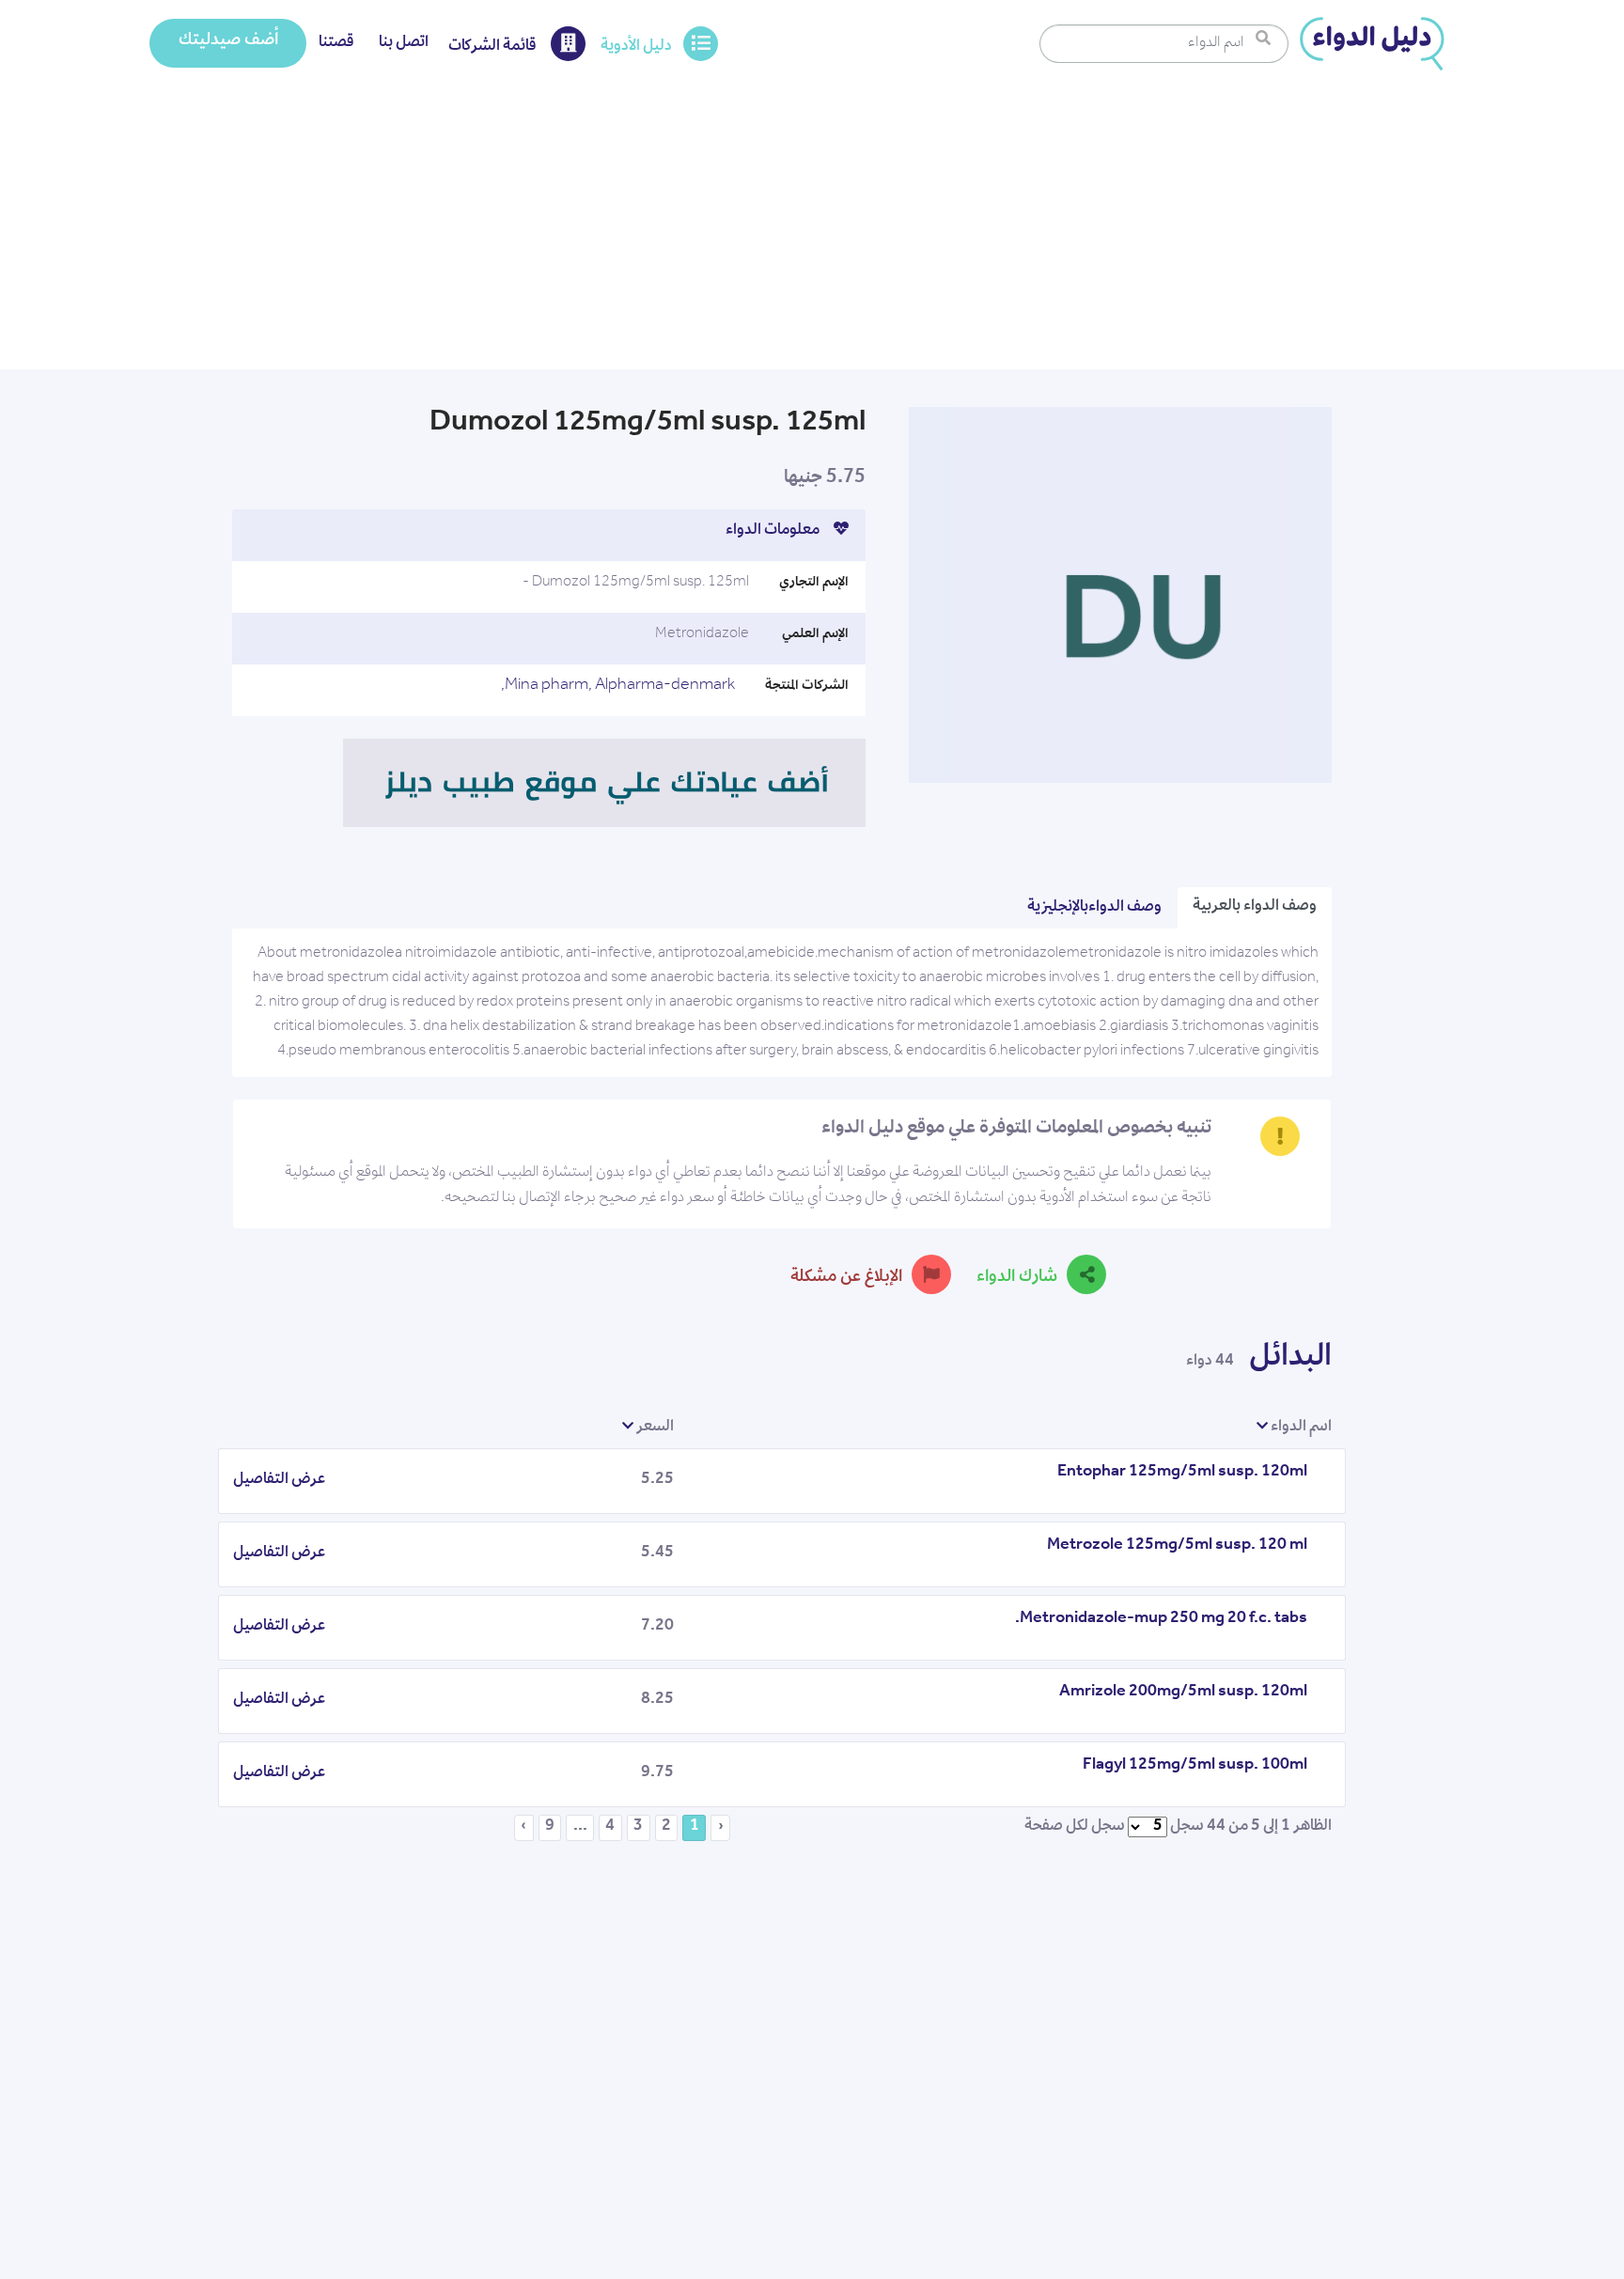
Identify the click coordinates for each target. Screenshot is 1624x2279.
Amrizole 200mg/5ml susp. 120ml (1183, 1693)
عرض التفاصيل (279, 1480)
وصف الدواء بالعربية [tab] (1255, 907)
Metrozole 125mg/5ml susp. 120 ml (1177, 1546)
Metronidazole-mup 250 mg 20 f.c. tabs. (1161, 1619)
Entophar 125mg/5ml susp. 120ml (1182, 1473)
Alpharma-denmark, (618, 686)
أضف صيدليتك (228, 41)
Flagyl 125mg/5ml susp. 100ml (1195, 1766)
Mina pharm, (548, 686)
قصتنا (336, 43)
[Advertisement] (812, 228)
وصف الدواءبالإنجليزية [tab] (1094, 908)
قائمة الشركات (494, 47)
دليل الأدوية (636, 47)
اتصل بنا (404, 43)
